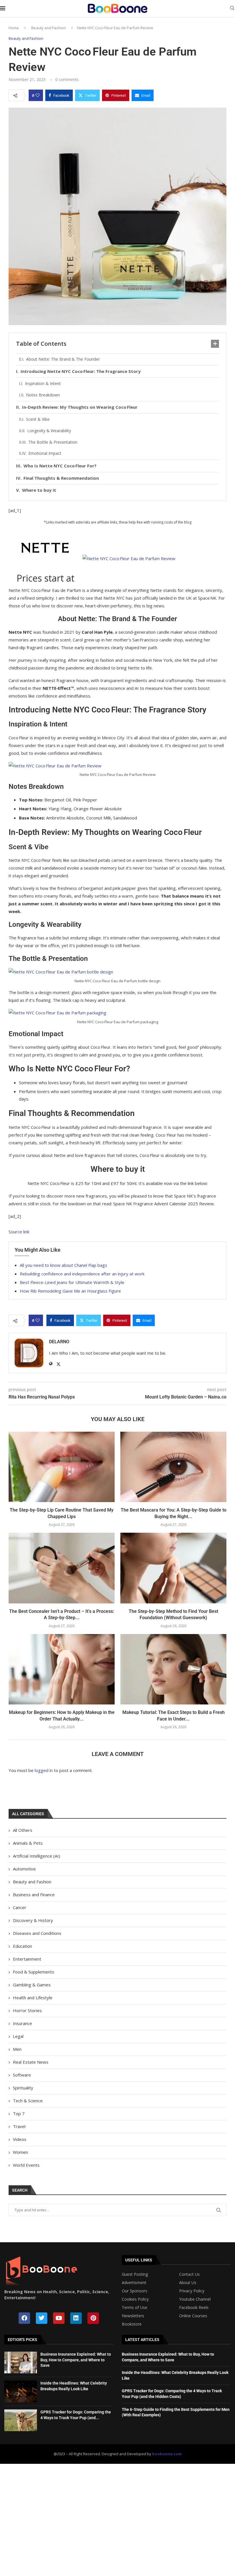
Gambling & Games (32, 1985)
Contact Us (189, 2274)
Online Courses (193, 2316)
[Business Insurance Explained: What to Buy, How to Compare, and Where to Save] (21, 2362)
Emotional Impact (45, 453)
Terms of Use (135, 2308)
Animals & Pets (28, 1843)
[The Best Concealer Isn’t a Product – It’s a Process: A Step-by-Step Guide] (62, 1568)
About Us (188, 2283)
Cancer (20, 1907)
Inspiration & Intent (43, 383)
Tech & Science (28, 2101)
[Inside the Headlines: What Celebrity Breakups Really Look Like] (21, 2391)
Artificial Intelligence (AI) (37, 1856)
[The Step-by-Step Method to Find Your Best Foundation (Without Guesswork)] (173, 1568)
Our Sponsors (135, 2291)
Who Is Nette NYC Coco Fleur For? (60, 466)
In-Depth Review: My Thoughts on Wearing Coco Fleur (80, 407)
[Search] (232, 9)
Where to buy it (39, 490)
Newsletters (133, 2316)
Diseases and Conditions (37, 1933)
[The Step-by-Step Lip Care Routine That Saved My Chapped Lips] (62, 1467)
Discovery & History (33, 1920)
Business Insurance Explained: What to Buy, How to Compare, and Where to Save (76, 2360)
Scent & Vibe (38, 419)
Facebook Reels (194, 2308)
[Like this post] (38, 95)
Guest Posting (135, 2274)
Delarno (59, 1342)
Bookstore (132, 2324)
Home (14, 28)
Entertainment (27, 1959)
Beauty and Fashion (49, 28)
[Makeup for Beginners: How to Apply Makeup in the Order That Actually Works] (62, 1669)
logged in (44, 1770)
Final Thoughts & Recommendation (61, 478)
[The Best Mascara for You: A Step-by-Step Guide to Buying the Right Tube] (173, 1467)
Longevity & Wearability (49, 431)
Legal (18, 2036)
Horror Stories (27, 2010)
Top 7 (19, 2113)
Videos (20, 2139)
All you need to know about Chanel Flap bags (63, 1265)
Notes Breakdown (43, 395)
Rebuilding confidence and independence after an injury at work (82, 1274)
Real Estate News (31, 2062)
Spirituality (23, 2088)
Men (17, 2049)
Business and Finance (34, 1895)
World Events (26, 2165)
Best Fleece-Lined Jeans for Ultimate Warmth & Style (72, 1282)
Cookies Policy (135, 2299)
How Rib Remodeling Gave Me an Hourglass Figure (70, 1291)
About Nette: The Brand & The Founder (63, 359)
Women (20, 2152)
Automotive (24, 1869)
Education (22, 1946)
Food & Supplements (34, 1972)
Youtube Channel (195, 2299)
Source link (19, 1232)
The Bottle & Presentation (53, 442)
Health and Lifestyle (33, 1998)
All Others (23, 1830)
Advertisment (134, 2283)
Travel (19, 2126)
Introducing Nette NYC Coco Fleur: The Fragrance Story (81, 371)
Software (22, 2075)
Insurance (22, 2023)
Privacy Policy (192, 2291)
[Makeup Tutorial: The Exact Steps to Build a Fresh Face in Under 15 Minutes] (173, 1669)
